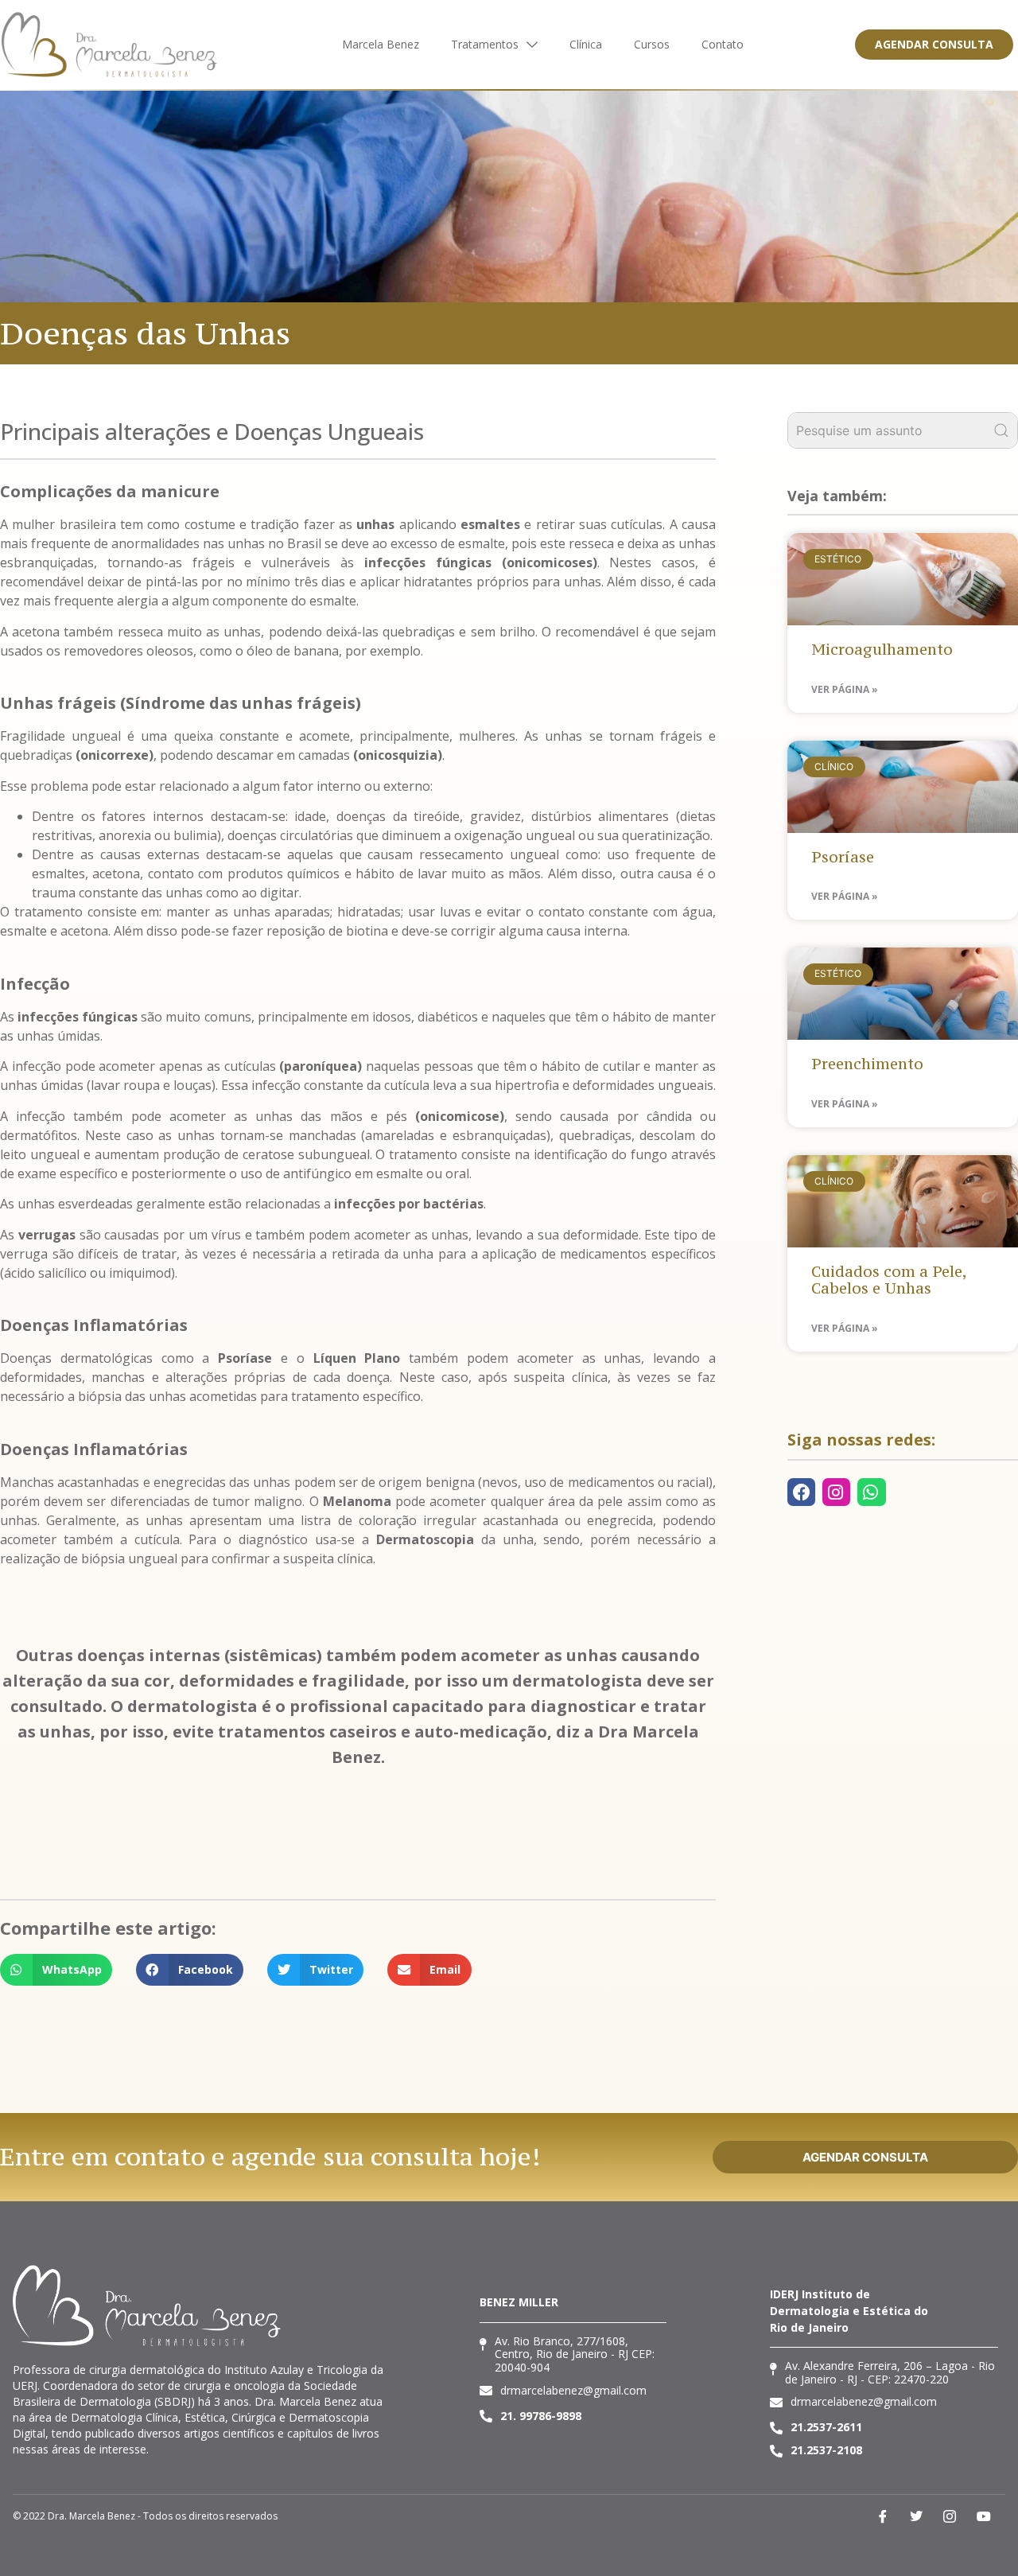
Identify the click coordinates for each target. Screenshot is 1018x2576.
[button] (56, 1970)
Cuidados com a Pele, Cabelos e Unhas (889, 1280)
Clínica (586, 44)
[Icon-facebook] (882, 2516)
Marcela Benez (381, 44)
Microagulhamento (882, 649)
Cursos (652, 44)
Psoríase (843, 857)
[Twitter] (916, 2516)
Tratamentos (485, 44)
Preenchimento (867, 1064)
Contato (723, 44)
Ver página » (845, 689)
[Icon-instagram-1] (950, 2516)
